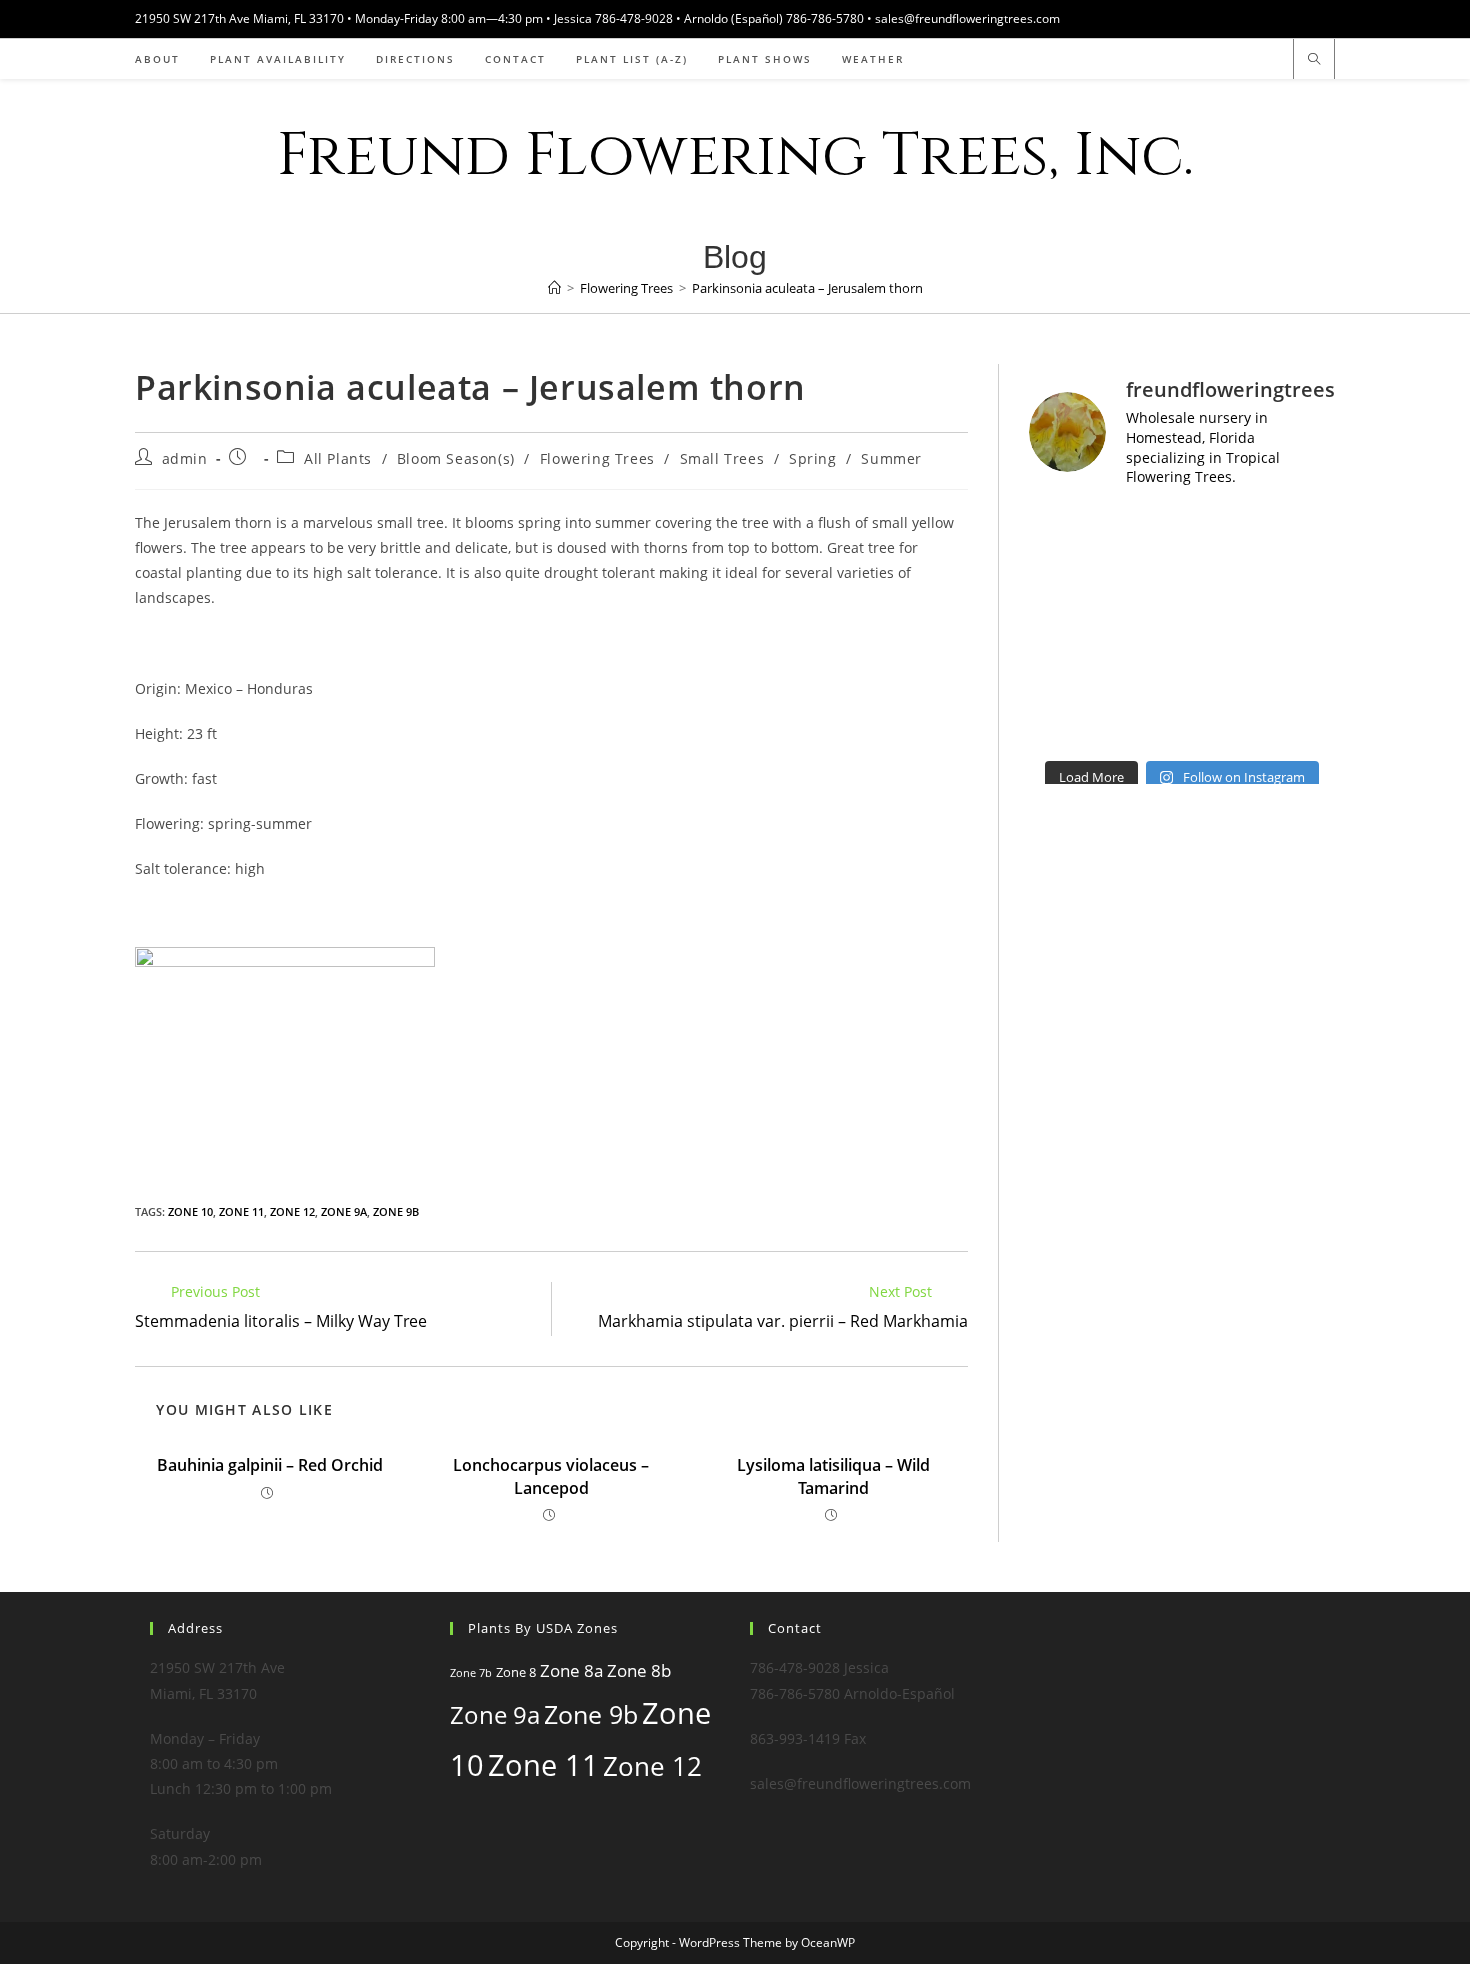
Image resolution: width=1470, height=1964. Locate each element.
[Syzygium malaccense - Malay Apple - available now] (1063, 627)
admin (185, 458)
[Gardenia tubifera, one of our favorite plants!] (1300, 530)
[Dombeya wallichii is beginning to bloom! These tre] (1300, 676)
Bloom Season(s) (456, 458)
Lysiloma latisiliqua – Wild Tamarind (833, 1476)
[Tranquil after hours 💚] (1221, 627)
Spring (813, 458)
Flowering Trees (597, 458)
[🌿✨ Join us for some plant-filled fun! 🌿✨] (1063, 676)
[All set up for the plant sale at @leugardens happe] (1142, 530)
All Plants (338, 458)
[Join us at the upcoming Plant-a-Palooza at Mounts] (1142, 627)
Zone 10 (190, 1211)
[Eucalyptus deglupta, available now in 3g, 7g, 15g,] (1063, 724)
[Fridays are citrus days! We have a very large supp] (1142, 724)
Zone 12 (292, 1211)
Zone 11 (241, 1211)
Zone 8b (639, 1670)
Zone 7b (471, 1673)
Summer (891, 458)
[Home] (554, 288)
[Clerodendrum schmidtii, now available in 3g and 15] (1142, 676)
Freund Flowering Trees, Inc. (735, 155)
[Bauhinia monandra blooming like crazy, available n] (1063, 578)
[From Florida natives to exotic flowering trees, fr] (1142, 578)
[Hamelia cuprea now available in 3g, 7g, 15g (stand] (1221, 578)
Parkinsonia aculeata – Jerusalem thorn (807, 288)
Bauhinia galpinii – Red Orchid (270, 1465)
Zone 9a (344, 1211)
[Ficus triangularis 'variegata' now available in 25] (1221, 724)
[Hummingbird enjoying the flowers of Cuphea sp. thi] (1221, 676)
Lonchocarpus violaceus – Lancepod (551, 1476)
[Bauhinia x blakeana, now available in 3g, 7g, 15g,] (1300, 627)
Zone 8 (516, 1672)
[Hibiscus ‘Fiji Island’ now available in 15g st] (1300, 578)
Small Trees (722, 458)
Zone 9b (396, 1211)
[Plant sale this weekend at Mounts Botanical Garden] (1221, 530)
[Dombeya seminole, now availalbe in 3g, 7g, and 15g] (1300, 724)
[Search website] (1314, 60)
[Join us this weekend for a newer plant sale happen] (1063, 530)
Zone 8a (571, 1670)
